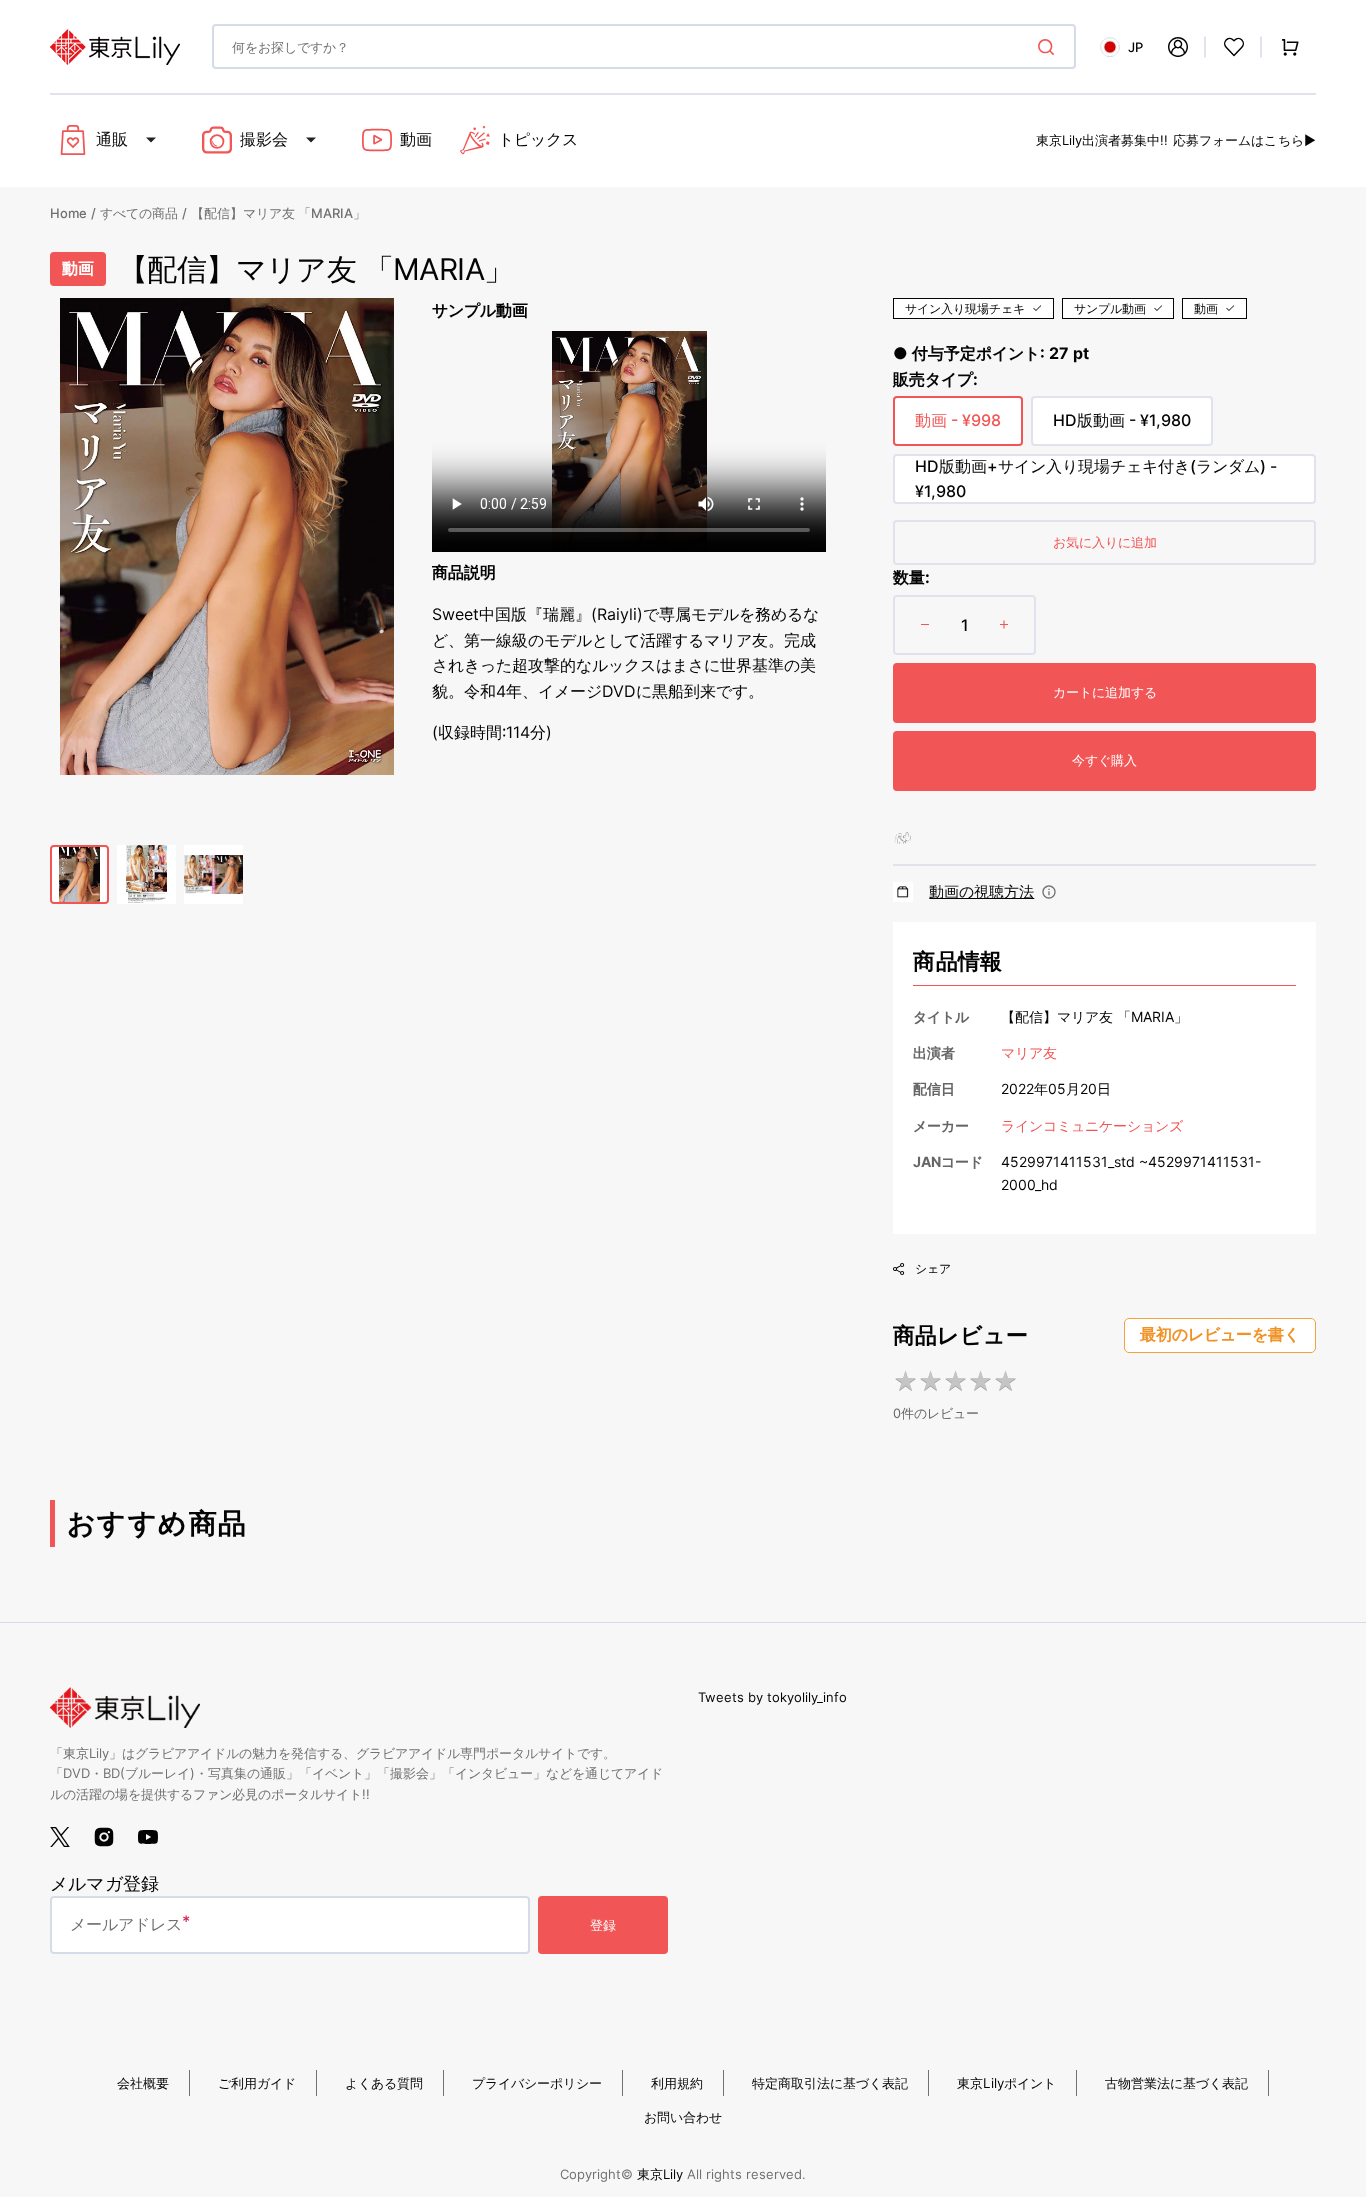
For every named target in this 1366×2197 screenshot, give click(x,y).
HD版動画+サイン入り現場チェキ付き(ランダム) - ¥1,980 (1096, 480)
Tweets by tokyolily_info (772, 1697)
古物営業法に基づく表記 (1176, 2083)
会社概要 (143, 2083)
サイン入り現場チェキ (965, 308)
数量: (911, 577)
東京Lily (660, 2174)
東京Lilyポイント (1006, 2083)
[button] (1178, 47)
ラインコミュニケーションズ (1092, 1125)
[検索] (1050, 47)
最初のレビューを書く (1220, 1334)
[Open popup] (1049, 892)
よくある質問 (384, 2083)
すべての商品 (139, 213)
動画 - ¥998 (958, 428)
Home (68, 213)
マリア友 (1029, 1052)
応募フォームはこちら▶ (1244, 140)
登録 (603, 1925)
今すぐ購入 (1104, 760)
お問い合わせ (683, 2117)
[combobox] (644, 46)
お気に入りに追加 (1105, 542)
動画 (1206, 308)
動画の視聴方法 (981, 891)
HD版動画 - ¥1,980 (1122, 428)
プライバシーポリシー (537, 2083)
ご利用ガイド (257, 2083)
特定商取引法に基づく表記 (830, 2083)
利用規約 (677, 2083)
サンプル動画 (1110, 308)
